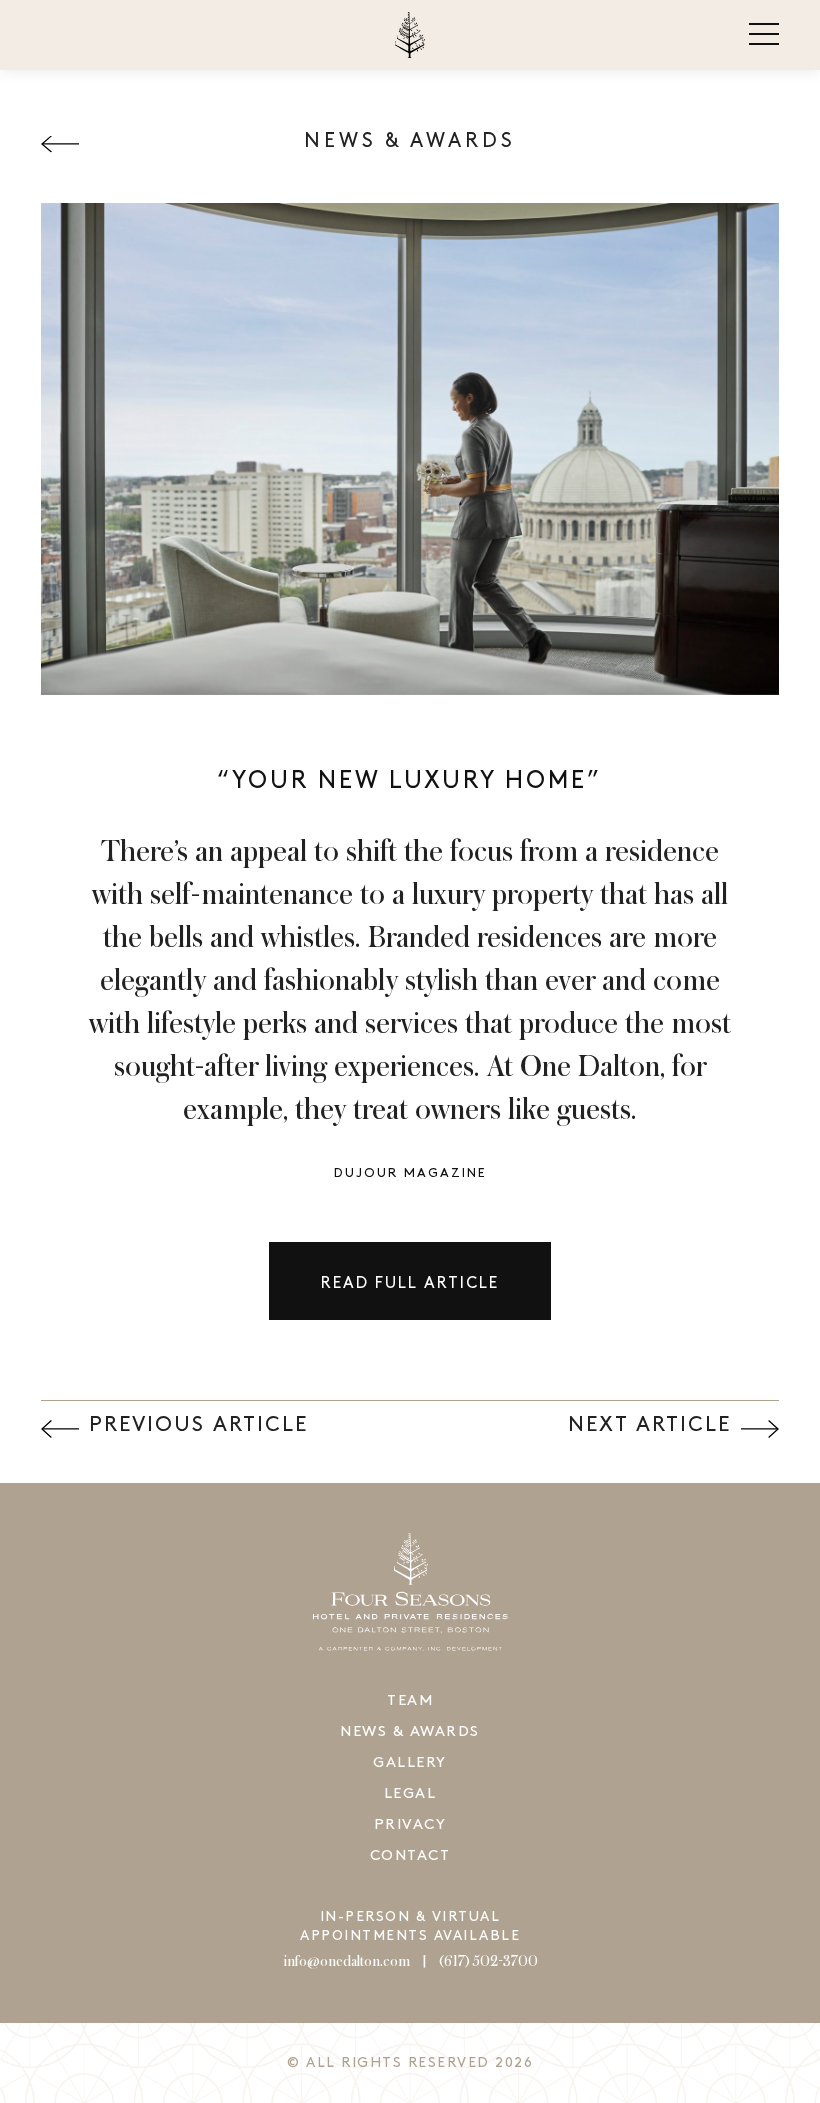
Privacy (410, 1825)
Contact (410, 1856)
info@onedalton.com (346, 1962)
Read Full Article (410, 1283)
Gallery (410, 1763)
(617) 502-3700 (488, 1962)
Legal (410, 1794)
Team (410, 1701)
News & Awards (410, 1732)
